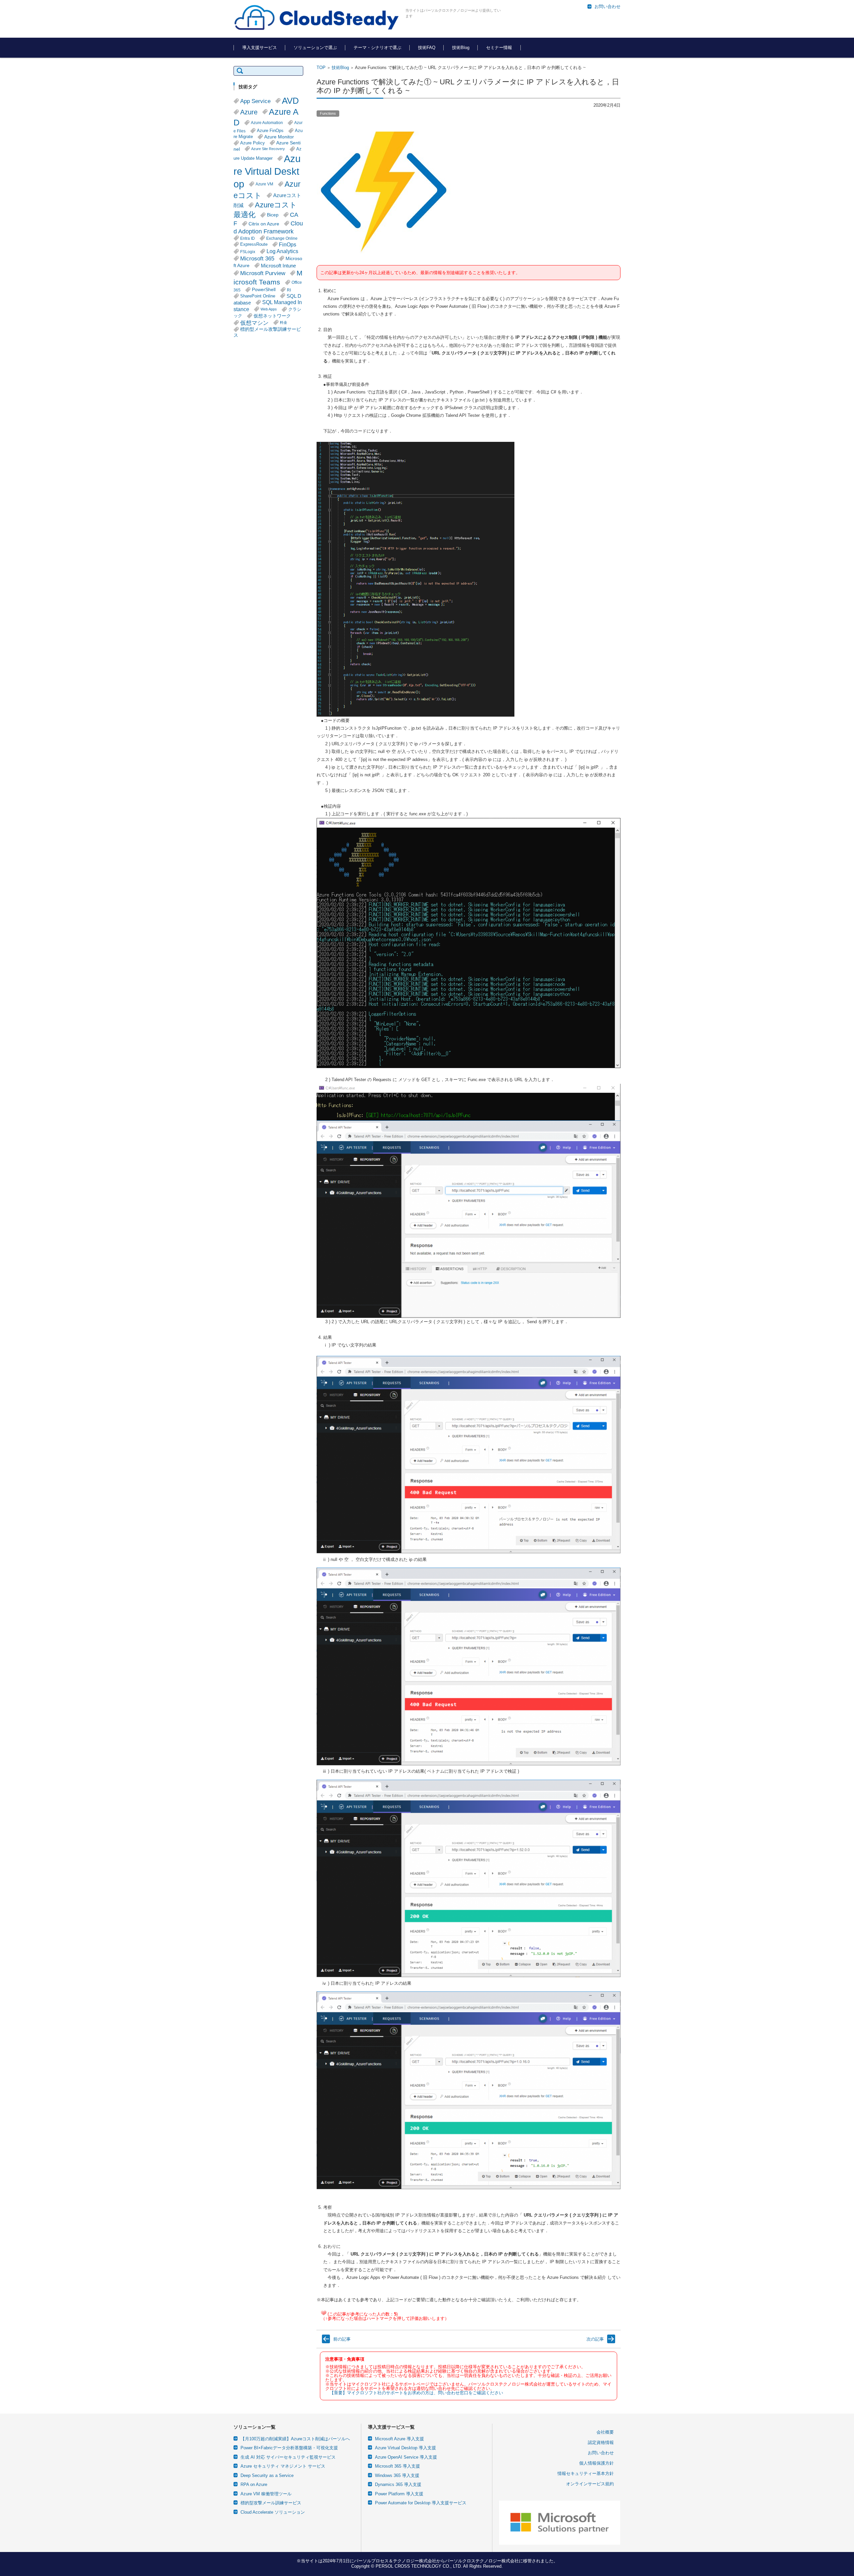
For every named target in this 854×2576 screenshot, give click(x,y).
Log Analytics (282, 251)
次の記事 (595, 2339)
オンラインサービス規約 (590, 2484)
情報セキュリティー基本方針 (586, 2473)
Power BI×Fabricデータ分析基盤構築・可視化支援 (289, 2448)
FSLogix (248, 252)
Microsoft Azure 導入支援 (399, 2439)
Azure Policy (253, 143)
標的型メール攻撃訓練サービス (267, 332)
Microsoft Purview (263, 273)
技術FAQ (427, 48)
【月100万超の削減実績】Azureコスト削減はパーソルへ (295, 2439)
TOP (321, 68)
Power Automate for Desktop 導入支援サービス (421, 2503)
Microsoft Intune (278, 266)
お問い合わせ (601, 2453)
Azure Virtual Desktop (267, 171)
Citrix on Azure (264, 224)
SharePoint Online (258, 296)
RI (289, 290)
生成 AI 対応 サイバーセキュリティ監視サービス (288, 2457)
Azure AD (266, 117)
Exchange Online (282, 238)
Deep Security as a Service (267, 2475)
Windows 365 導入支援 (397, 2475)
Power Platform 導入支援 (399, 2494)
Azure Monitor (279, 137)
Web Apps (269, 309)
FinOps (288, 244)
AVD (290, 101)
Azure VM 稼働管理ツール (266, 2494)
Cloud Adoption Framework (268, 227)
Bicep (273, 215)
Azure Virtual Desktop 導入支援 (405, 2448)
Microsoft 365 (257, 258)
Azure (249, 112)
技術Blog (461, 48)
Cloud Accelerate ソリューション (273, 2512)
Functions (328, 113)
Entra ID (248, 238)
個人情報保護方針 (596, 2463)
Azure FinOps (270, 131)
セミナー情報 (499, 48)
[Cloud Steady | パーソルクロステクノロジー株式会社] (317, 18)
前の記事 (342, 2339)
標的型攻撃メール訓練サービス (271, 2503)
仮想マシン (254, 323)
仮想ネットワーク (272, 316)
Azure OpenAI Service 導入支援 (406, 2457)
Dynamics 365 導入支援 (398, 2484)
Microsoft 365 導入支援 (397, 2466)
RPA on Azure (254, 2484)
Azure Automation (267, 123)
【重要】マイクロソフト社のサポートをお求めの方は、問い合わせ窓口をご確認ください (416, 2393)
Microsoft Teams (268, 277)
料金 (284, 322)
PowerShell (264, 290)
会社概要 (605, 2432)
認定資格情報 (601, 2442)
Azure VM (264, 184)
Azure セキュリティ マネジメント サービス (283, 2466)
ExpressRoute (254, 244)
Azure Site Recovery (268, 149)
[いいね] (324, 2313)
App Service (255, 101)
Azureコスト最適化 (265, 210)
